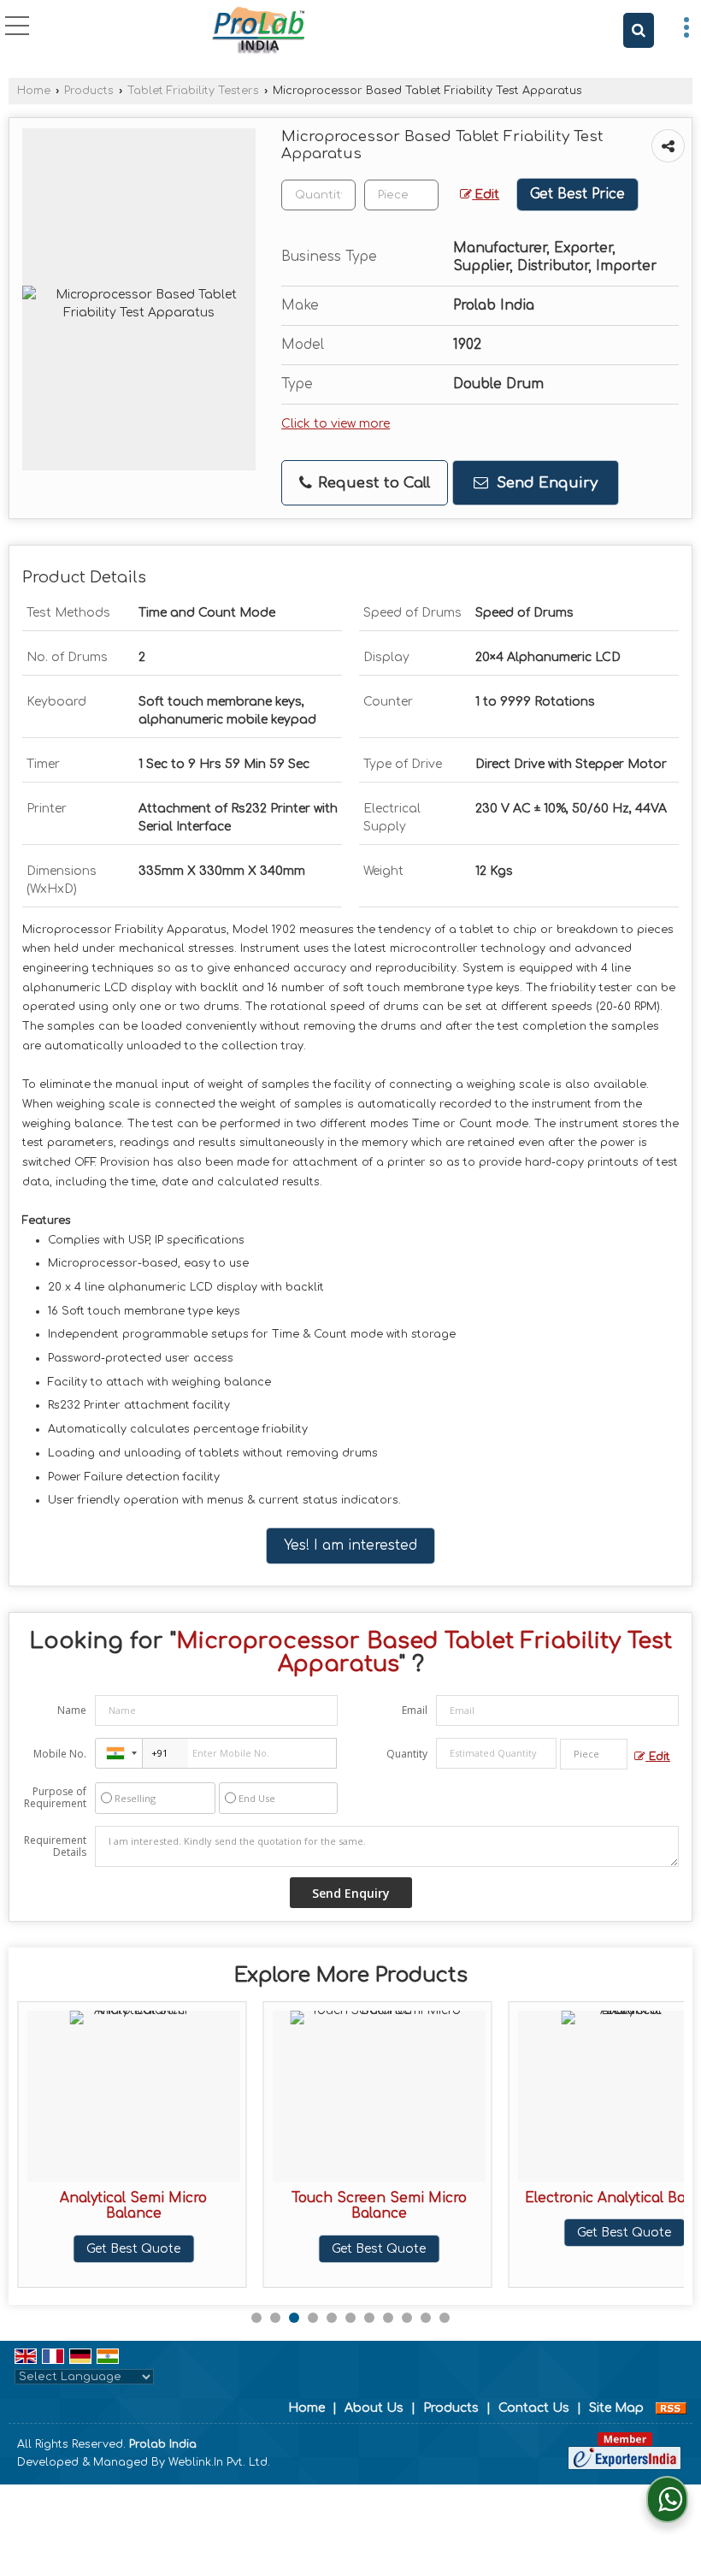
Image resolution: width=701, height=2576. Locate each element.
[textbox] (401, 195)
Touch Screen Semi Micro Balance (366, 2206)
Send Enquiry (545, 483)
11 (445, 2318)
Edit (486, 195)
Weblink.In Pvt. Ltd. (219, 2462)
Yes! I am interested (350, 1545)
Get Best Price (577, 194)
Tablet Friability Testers (193, 91)
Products (89, 91)
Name (72, 1710)
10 (426, 2318)
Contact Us (534, 2408)
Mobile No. (60, 1754)
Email (415, 1710)
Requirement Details (55, 1846)
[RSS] (671, 2408)
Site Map (616, 2408)
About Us (374, 2408)
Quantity (407, 1754)
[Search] (639, 30)
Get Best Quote (121, 2249)
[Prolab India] (258, 30)
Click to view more (336, 424)
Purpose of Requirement (55, 1798)
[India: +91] (119, 1753)
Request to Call (372, 483)
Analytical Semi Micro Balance (121, 2206)
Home (34, 91)
